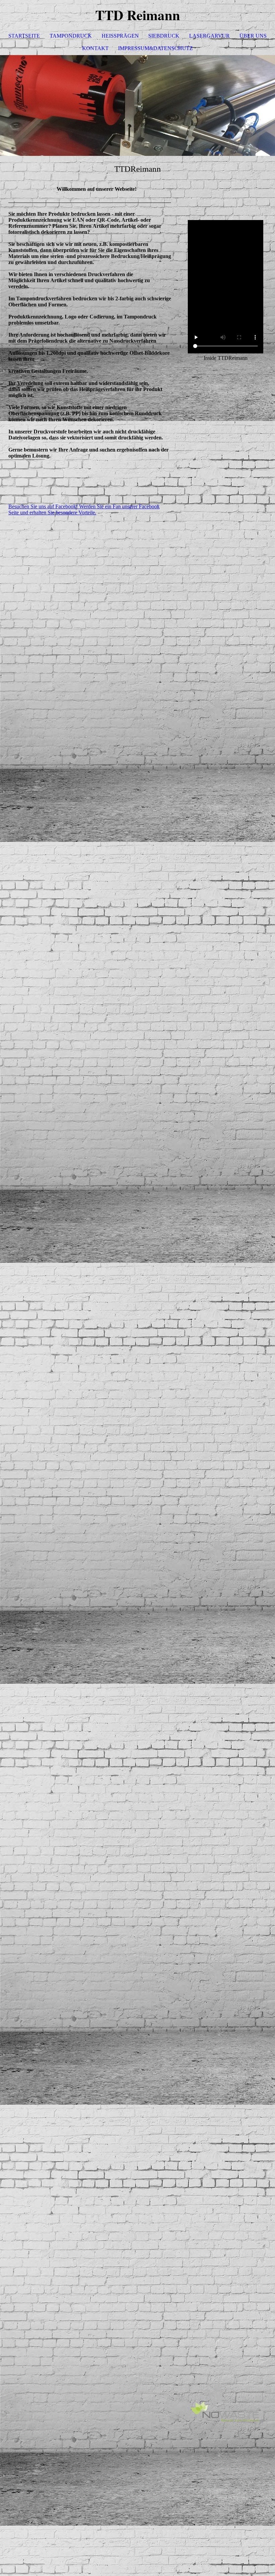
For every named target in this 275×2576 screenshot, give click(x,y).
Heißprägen (120, 36)
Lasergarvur (209, 36)
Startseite (24, 36)
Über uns (253, 36)
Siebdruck (164, 36)
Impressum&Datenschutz (155, 48)
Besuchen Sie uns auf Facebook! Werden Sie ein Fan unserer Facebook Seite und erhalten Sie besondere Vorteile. (84, 509)
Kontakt (95, 48)
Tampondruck (71, 36)
